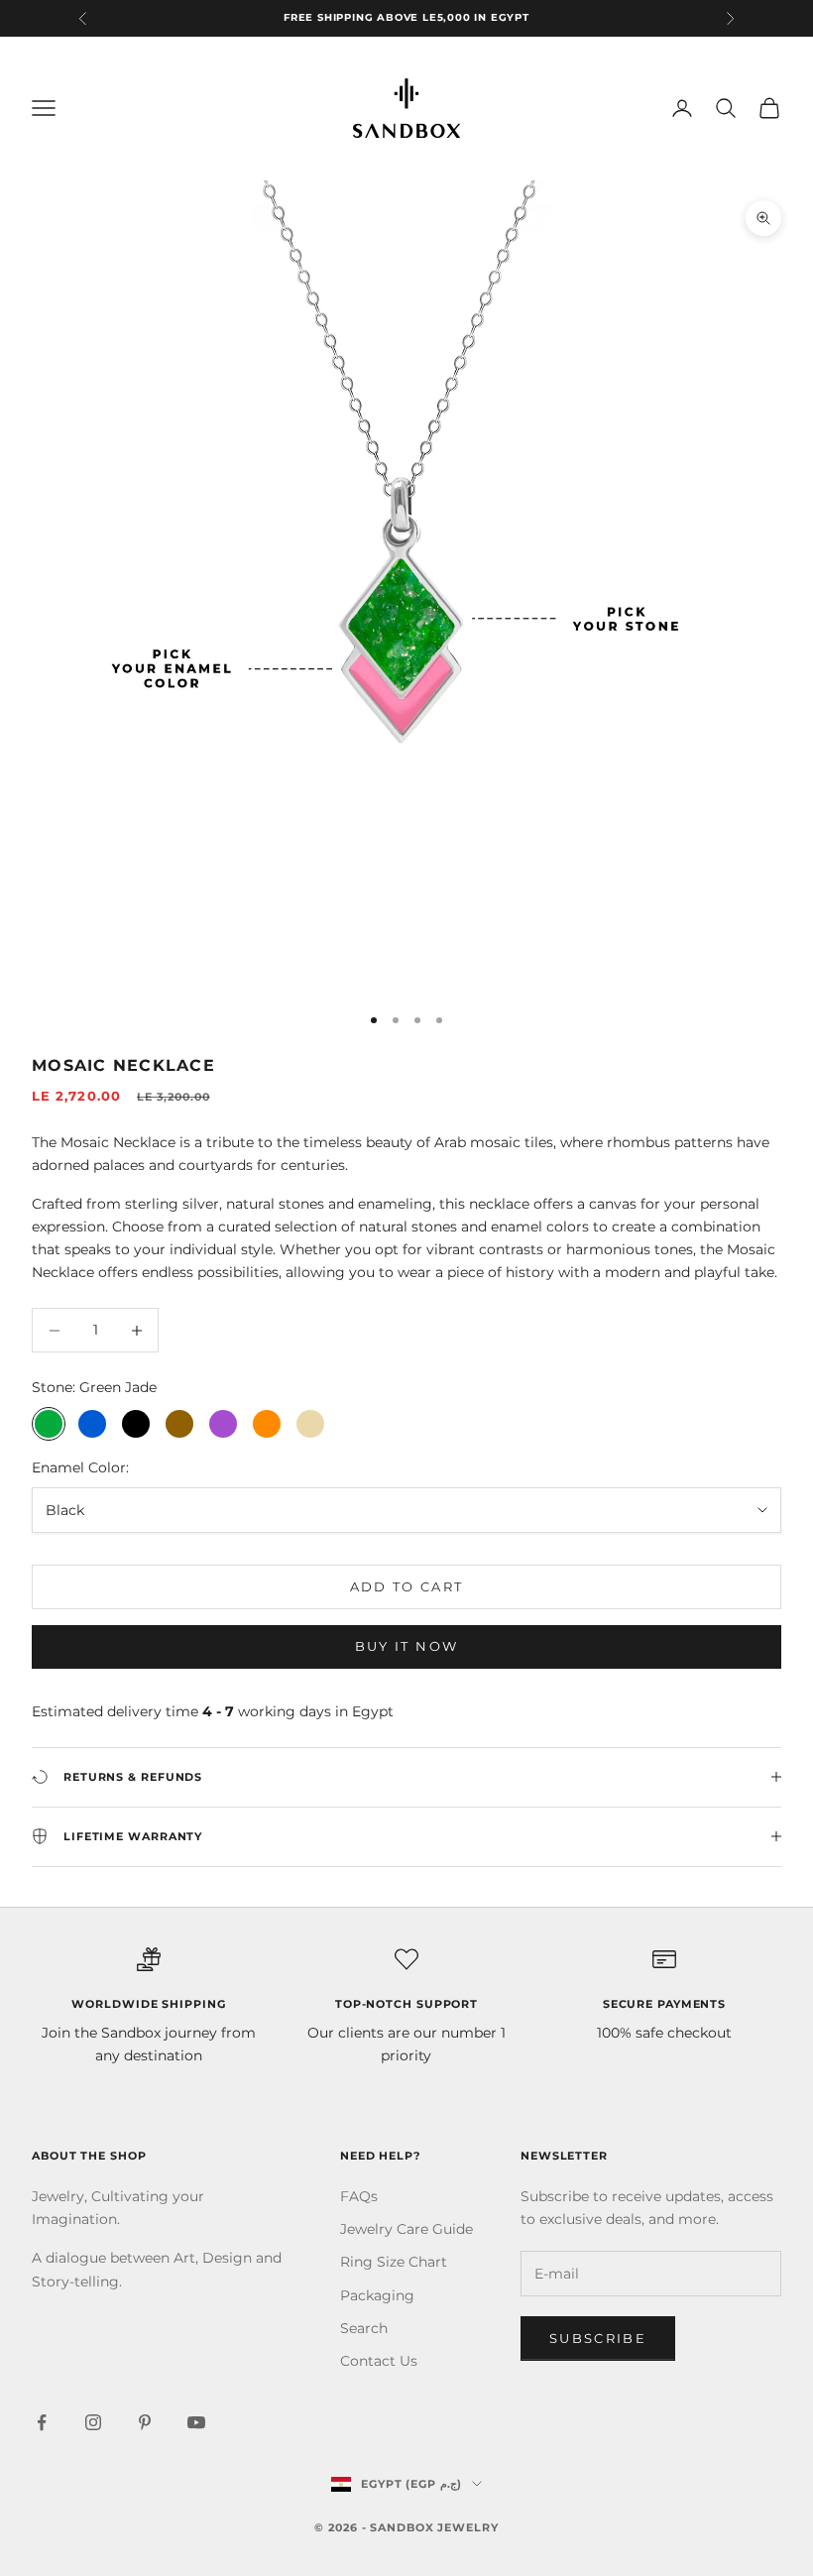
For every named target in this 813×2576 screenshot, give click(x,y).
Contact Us (379, 2361)
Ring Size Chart (394, 2262)
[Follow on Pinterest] (145, 2422)
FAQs (359, 2196)
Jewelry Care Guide (406, 2229)
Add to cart (407, 1586)
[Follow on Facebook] (42, 2422)
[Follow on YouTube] (196, 2422)
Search (364, 2328)
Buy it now (406, 1646)
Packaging (377, 2295)
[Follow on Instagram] (93, 2422)
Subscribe (598, 2338)
